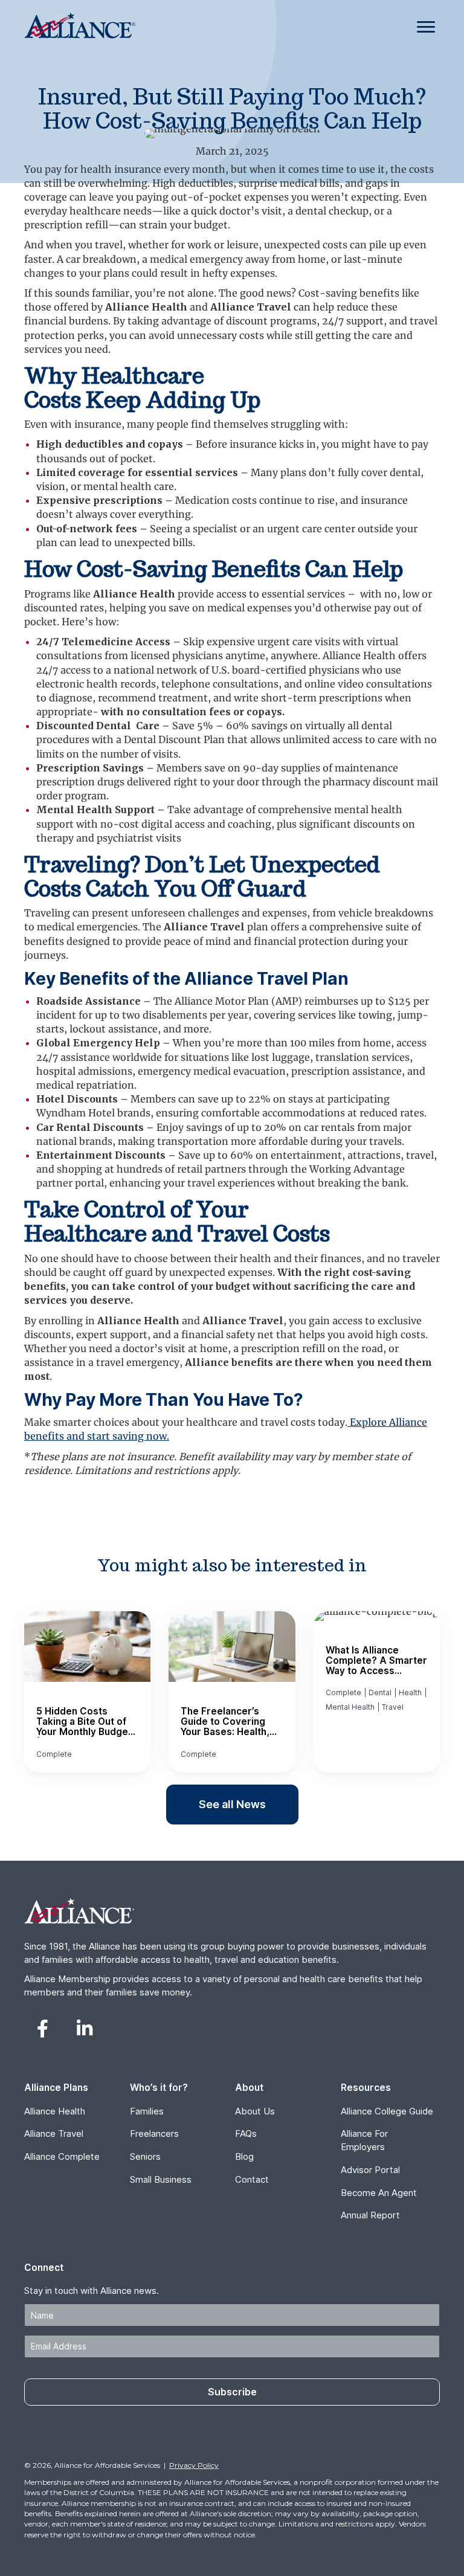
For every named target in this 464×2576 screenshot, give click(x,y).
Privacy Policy (194, 2465)
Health (410, 1692)
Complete (54, 1754)
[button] (42, 2029)
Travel (393, 1707)
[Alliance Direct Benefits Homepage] (80, 35)
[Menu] (426, 27)
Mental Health (350, 1707)
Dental (380, 1692)
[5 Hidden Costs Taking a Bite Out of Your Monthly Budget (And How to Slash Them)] (87, 1692)
